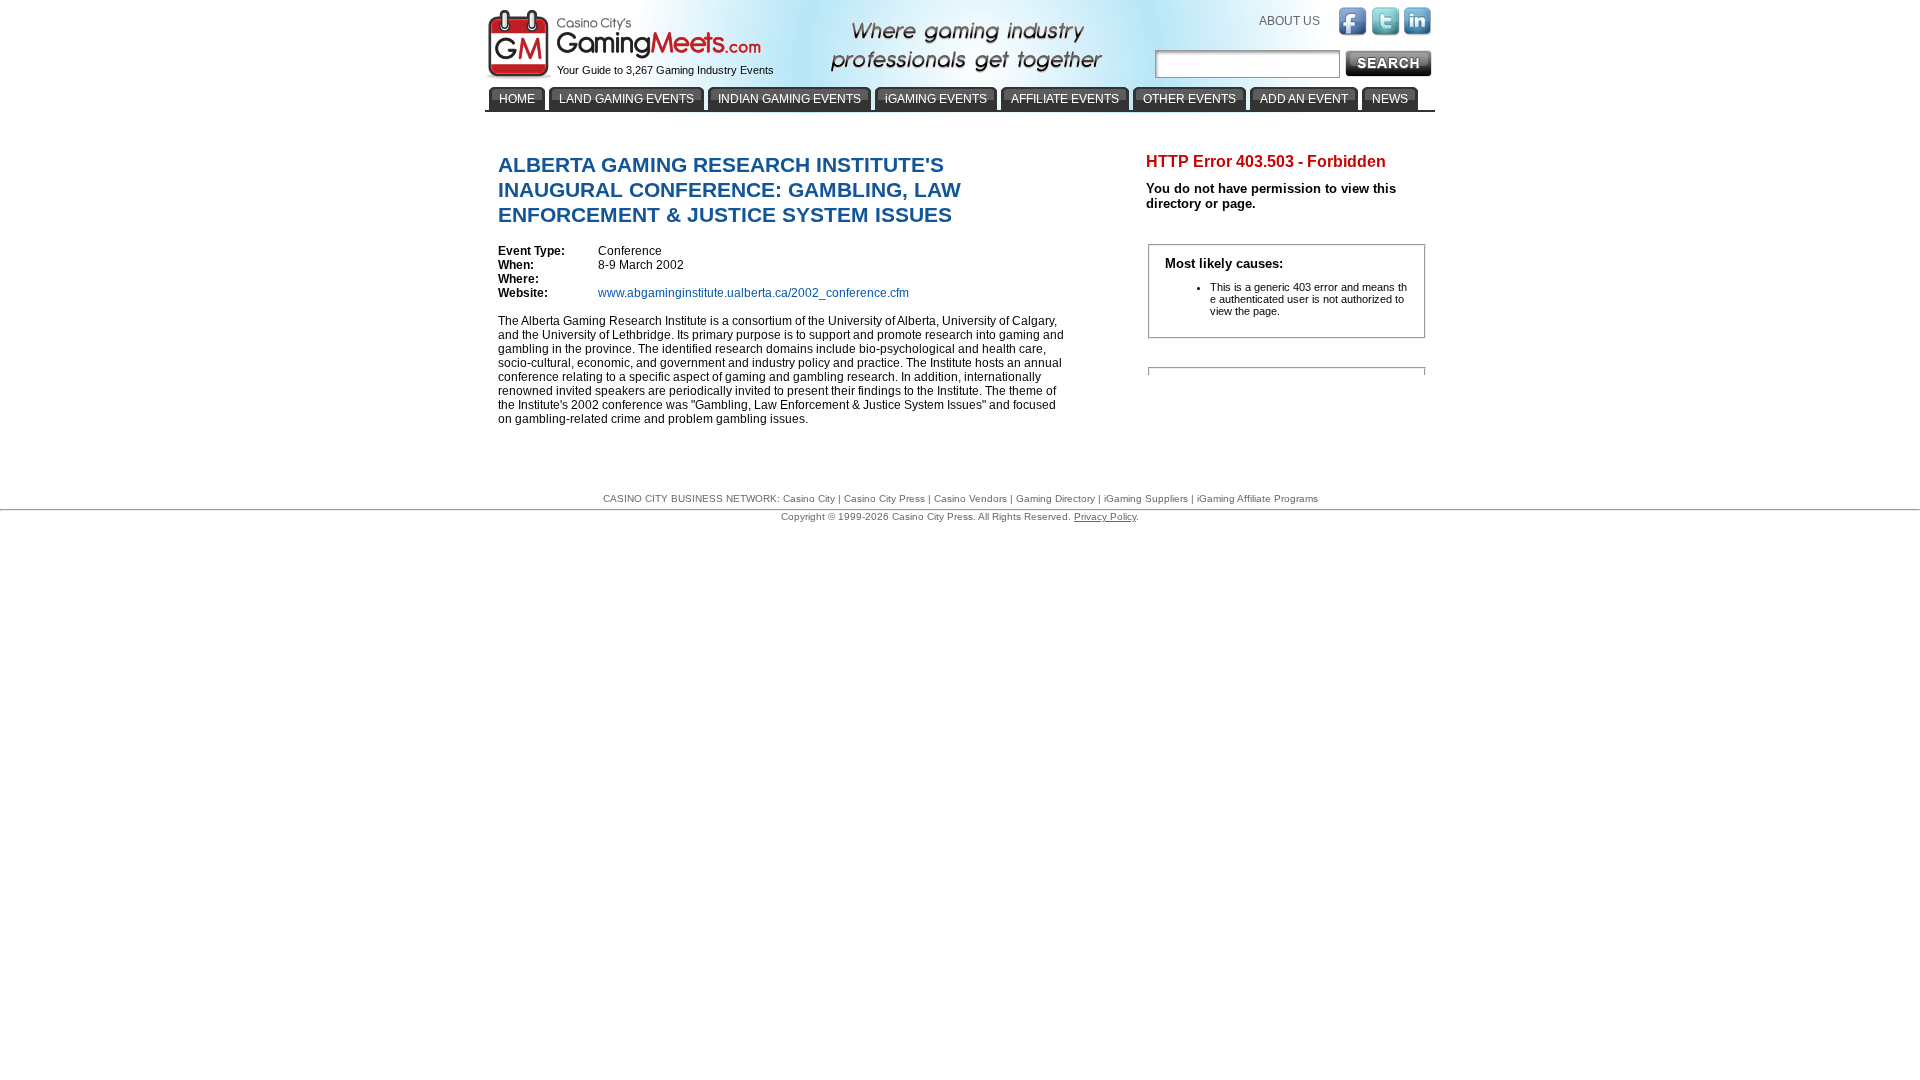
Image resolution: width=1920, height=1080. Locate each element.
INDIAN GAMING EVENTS (789, 99)
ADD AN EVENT (1304, 99)
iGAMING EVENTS (936, 99)
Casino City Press (884, 498)
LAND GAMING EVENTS (626, 99)
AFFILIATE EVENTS (1065, 99)
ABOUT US (1289, 21)
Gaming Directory (1055, 498)
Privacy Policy (1105, 516)
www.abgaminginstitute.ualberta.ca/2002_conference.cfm (753, 293)
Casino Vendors (970, 498)
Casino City (809, 498)
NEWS (1390, 99)
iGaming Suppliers (1146, 498)
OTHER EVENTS (1189, 99)
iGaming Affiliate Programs (1257, 498)
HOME (517, 99)
